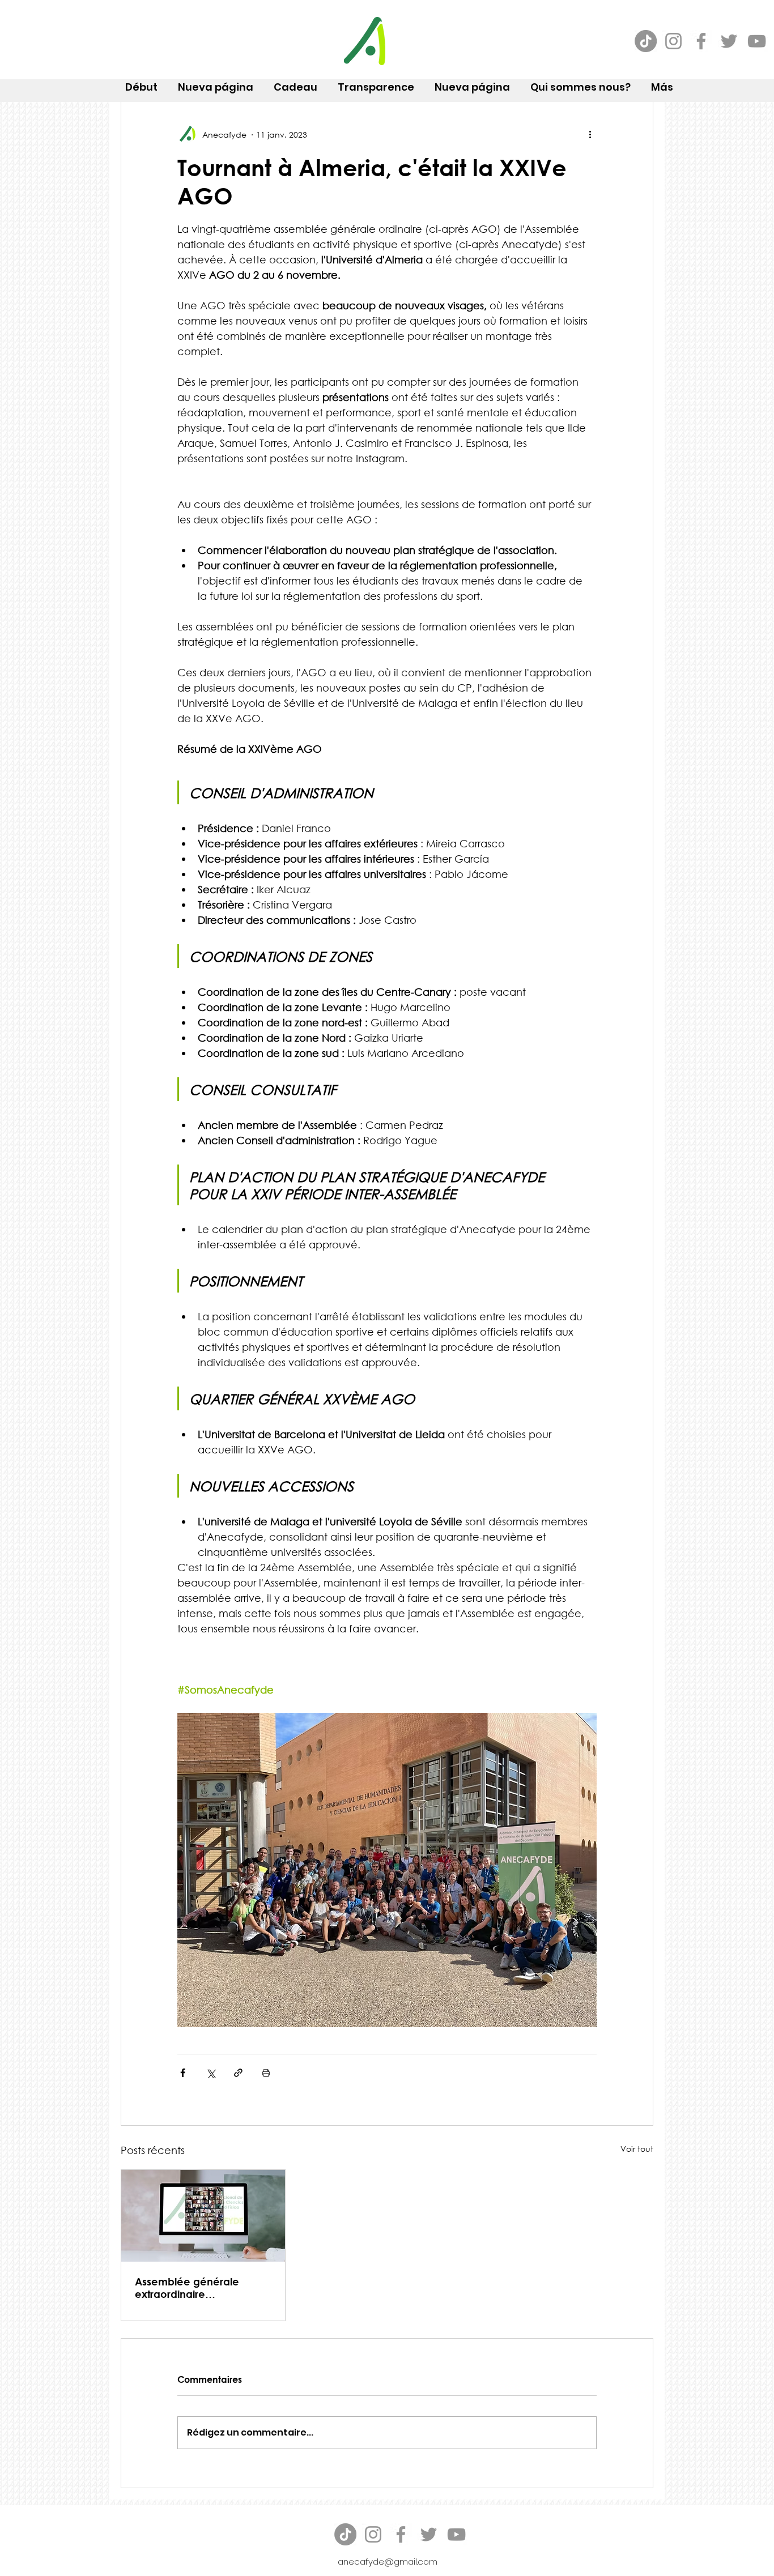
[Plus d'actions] (590, 134)
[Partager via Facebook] (183, 2073)
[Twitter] (729, 41)
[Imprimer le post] (266, 2073)
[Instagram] (673, 41)
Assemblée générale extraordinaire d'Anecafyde (187, 2288)
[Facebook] (701, 41)
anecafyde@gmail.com (388, 2562)
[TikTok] (646, 41)
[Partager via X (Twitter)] (210, 2073)
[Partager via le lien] (238, 2073)
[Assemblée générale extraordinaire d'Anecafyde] (203, 2216)
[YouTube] (757, 41)
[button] (580, 82)
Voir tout (637, 2149)
